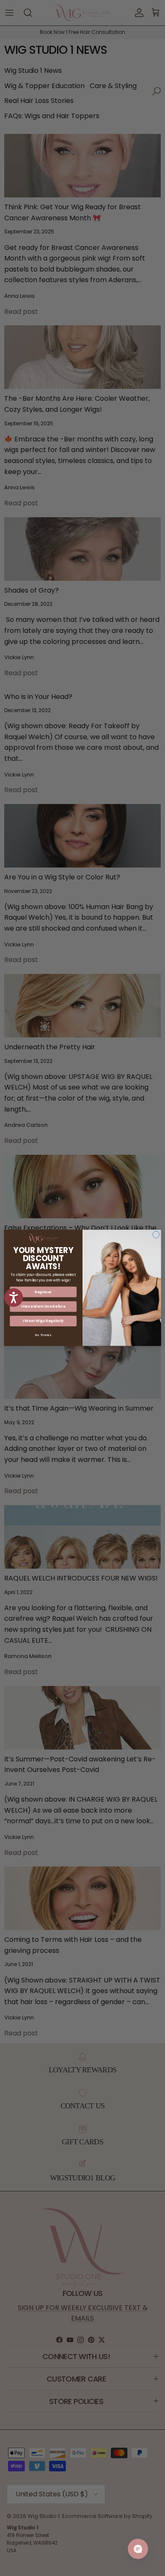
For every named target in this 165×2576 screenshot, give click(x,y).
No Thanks (43, 1335)
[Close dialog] (156, 1235)
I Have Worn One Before (43, 1307)
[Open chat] (138, 2549)
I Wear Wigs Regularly (43, 1321)
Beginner (43, 1292)
